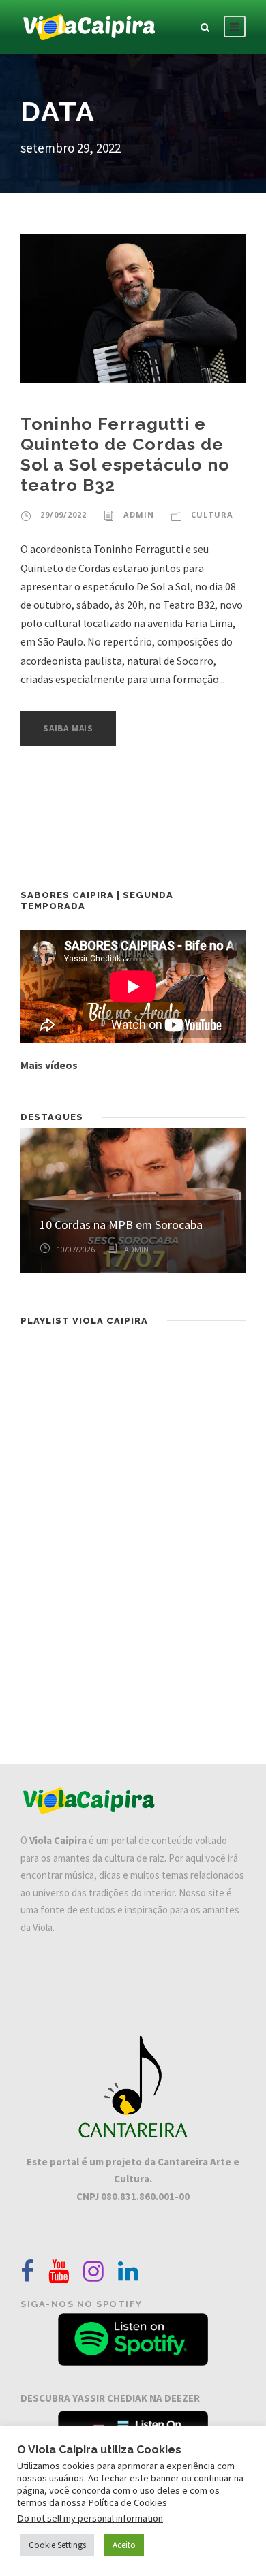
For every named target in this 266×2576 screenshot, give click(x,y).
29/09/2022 (63, 514)
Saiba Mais (68, 728)
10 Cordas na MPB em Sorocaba (121, 1225)
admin (139, 514)
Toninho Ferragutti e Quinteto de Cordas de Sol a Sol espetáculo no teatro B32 (125, 454)
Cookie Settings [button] (57, 2545)
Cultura (212, 514)
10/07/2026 (76, 1249)
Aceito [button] (124, 2545)
